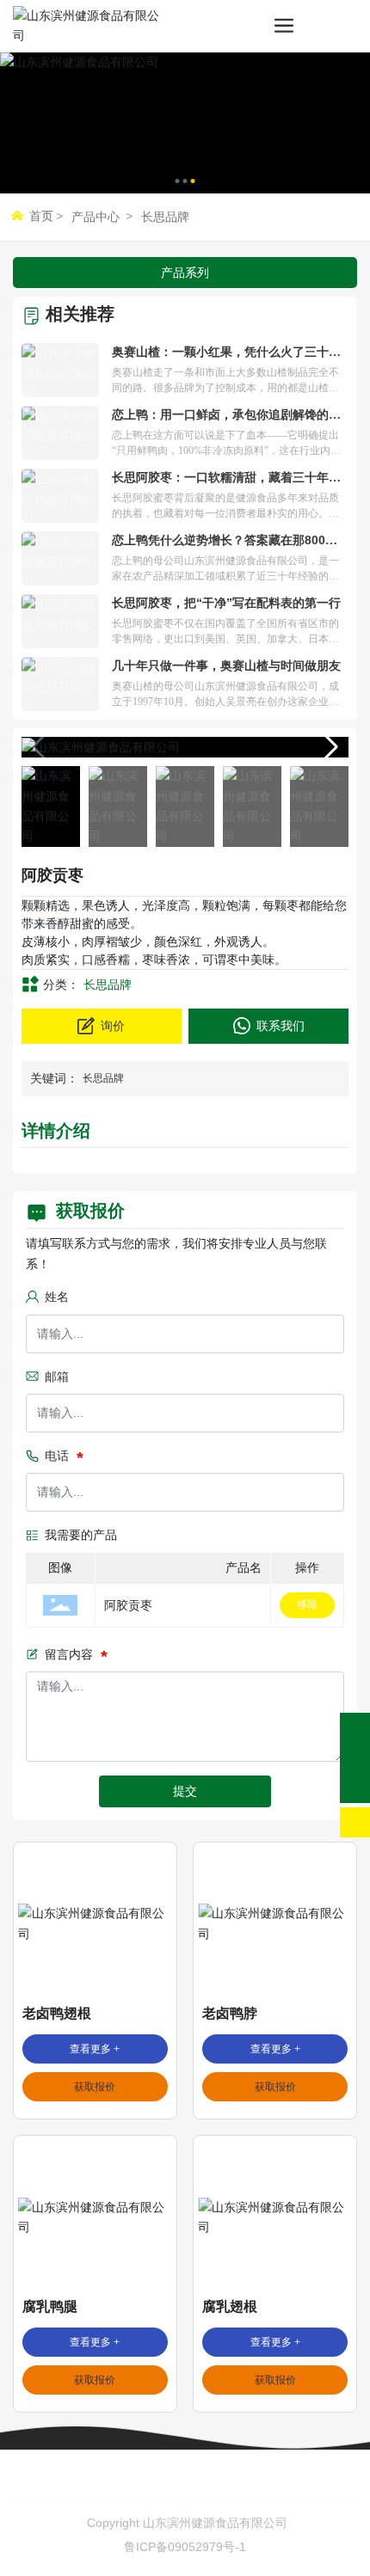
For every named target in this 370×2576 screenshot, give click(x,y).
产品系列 (185, 273)
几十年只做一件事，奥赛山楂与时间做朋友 (226, 665)
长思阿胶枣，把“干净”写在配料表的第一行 (226, 603)
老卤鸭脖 (230, 2013)
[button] (178, 181)
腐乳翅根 (230, 2306)
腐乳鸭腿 (50, 2306)
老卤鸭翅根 (57, 2013)
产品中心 (96, 217)
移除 (307, 1604)
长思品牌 (165, 217)
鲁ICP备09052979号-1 (185, 2547)
